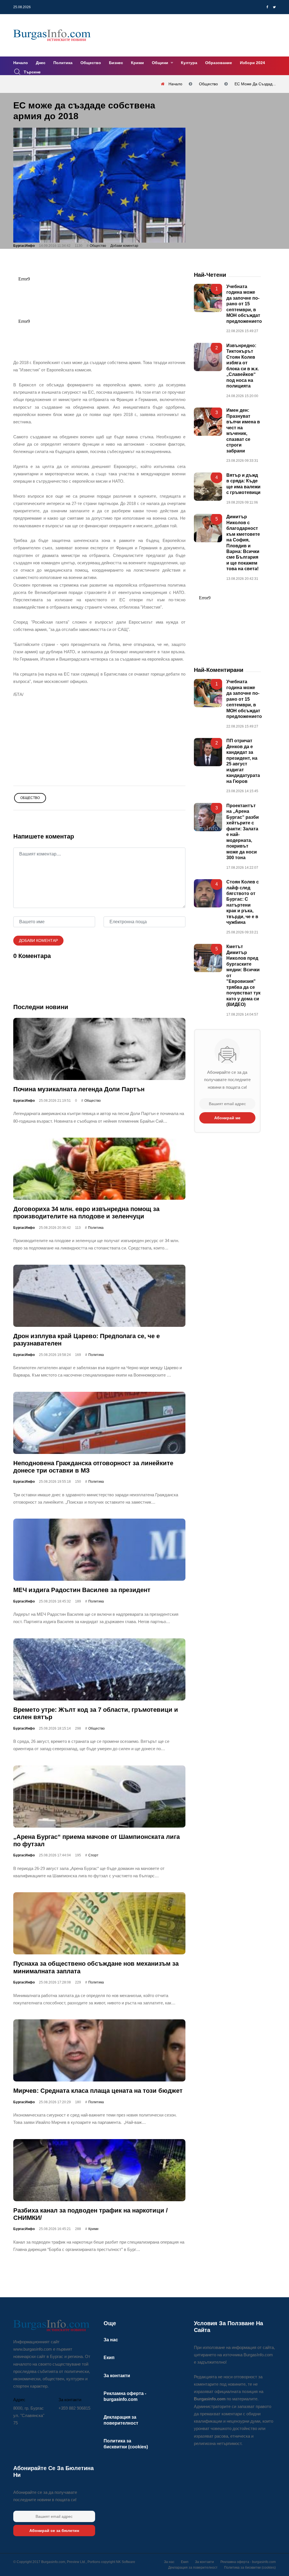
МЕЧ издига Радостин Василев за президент (82, 1590)
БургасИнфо (24, 246)
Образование (219, 63)
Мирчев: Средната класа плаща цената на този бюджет (98, 2091)
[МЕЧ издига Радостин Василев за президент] (99, 1550)
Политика (63, 63)
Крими (137, 63)
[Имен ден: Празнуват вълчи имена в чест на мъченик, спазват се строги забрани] (208, 422)
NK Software (126, 2562)
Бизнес (116, 63)
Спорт (93, 1856)
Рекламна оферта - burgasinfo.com (248, 2562)
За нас (111, 2340)
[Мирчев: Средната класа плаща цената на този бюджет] (99, 2051)
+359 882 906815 (74, 2408)
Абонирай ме (227, 1118)
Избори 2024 (252, 63)
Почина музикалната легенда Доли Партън (79, 1089)
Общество (91, 63)
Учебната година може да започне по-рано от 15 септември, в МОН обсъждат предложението (244, 304)
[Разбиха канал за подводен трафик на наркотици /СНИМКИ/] (99, 2170)
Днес (41, 63)
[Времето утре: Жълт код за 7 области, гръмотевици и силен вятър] (99, 1669)
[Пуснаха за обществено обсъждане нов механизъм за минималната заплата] (99, 1924)
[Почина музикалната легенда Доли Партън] (99, 1049)
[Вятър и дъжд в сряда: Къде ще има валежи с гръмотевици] (208, 487)
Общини (161, 63)
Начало (21, 63)
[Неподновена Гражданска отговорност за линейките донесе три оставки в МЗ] (99, 1423)
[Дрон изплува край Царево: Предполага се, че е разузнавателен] (99, 1296)
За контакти (117, 2376)
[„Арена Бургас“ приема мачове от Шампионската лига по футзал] (99, 1797)
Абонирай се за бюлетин (54, 2531)
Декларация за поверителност (193, 2568)
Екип (109, 2358)
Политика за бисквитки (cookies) (250, 2568)
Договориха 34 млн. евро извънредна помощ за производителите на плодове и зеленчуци (86, 1213)
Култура (189, 63)
